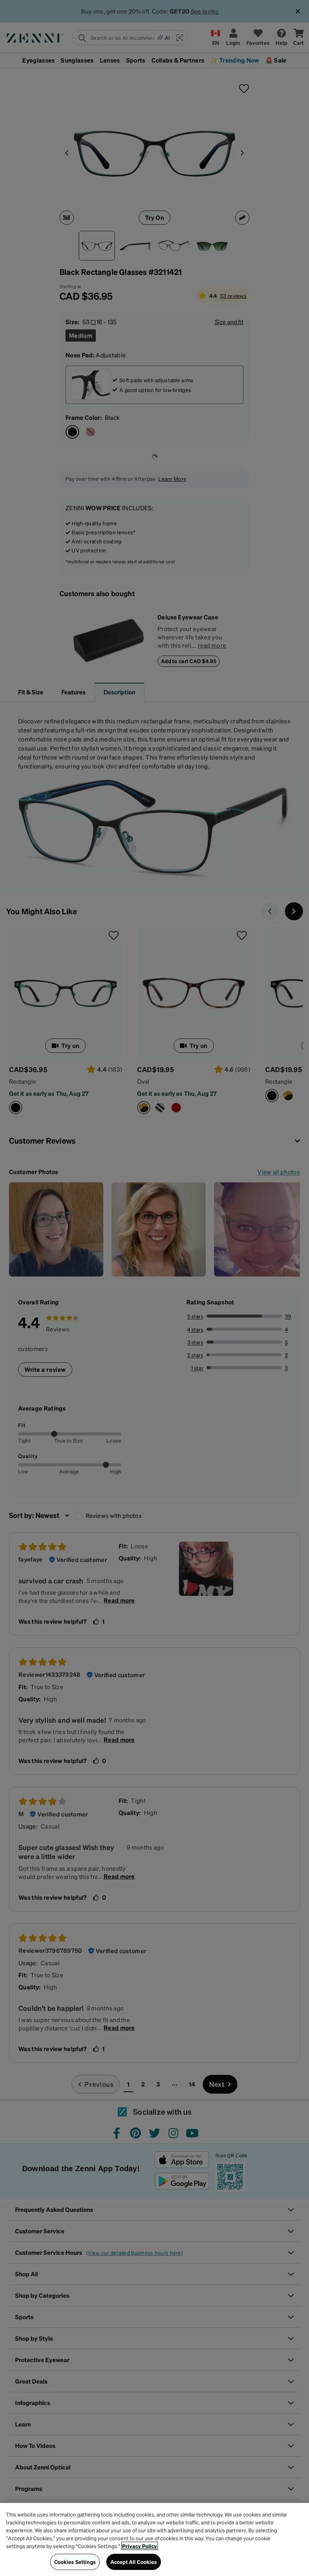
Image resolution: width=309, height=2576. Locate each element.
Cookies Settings (75, 2562)
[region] (154, 2539)
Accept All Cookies (134, 2562)
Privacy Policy (140, 2546)
